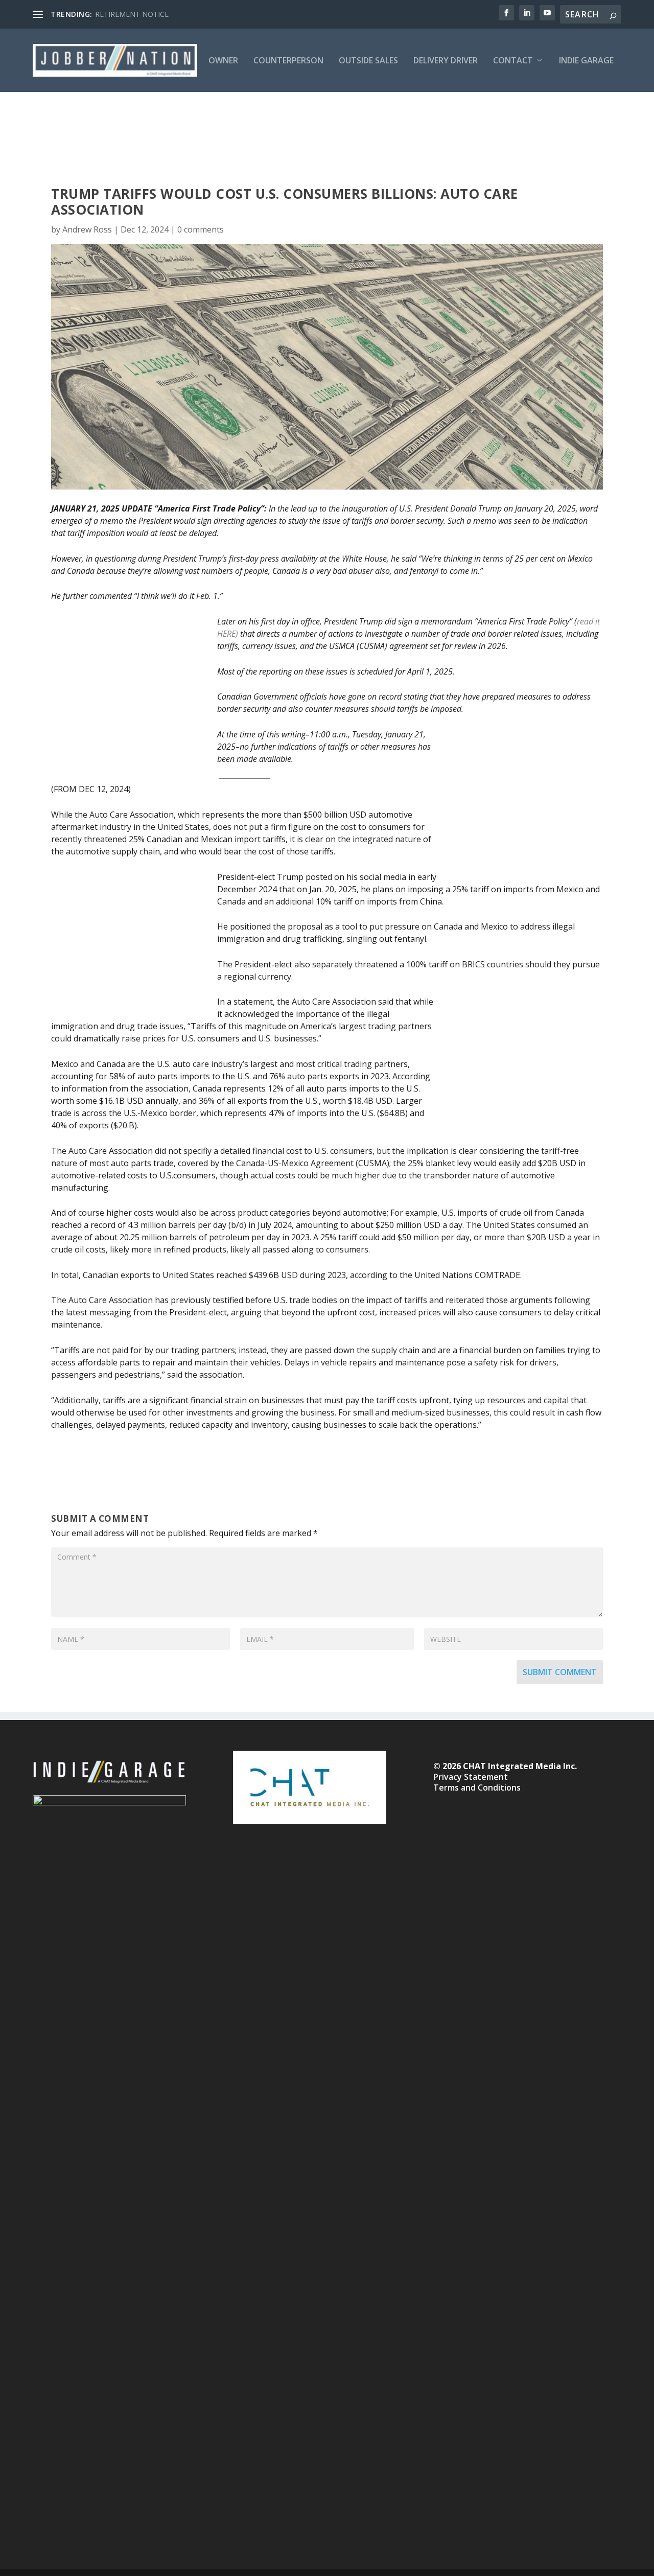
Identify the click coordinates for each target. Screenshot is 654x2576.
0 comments (201, 229)
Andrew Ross (87, 229)
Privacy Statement (471, 1777)
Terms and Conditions (477, 1788)
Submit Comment (560, 1672)
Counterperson (288, 61)
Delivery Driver (446, 61)
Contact (513, 61)
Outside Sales (368, 61)
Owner (223, 61)
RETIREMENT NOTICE (132, 14)
